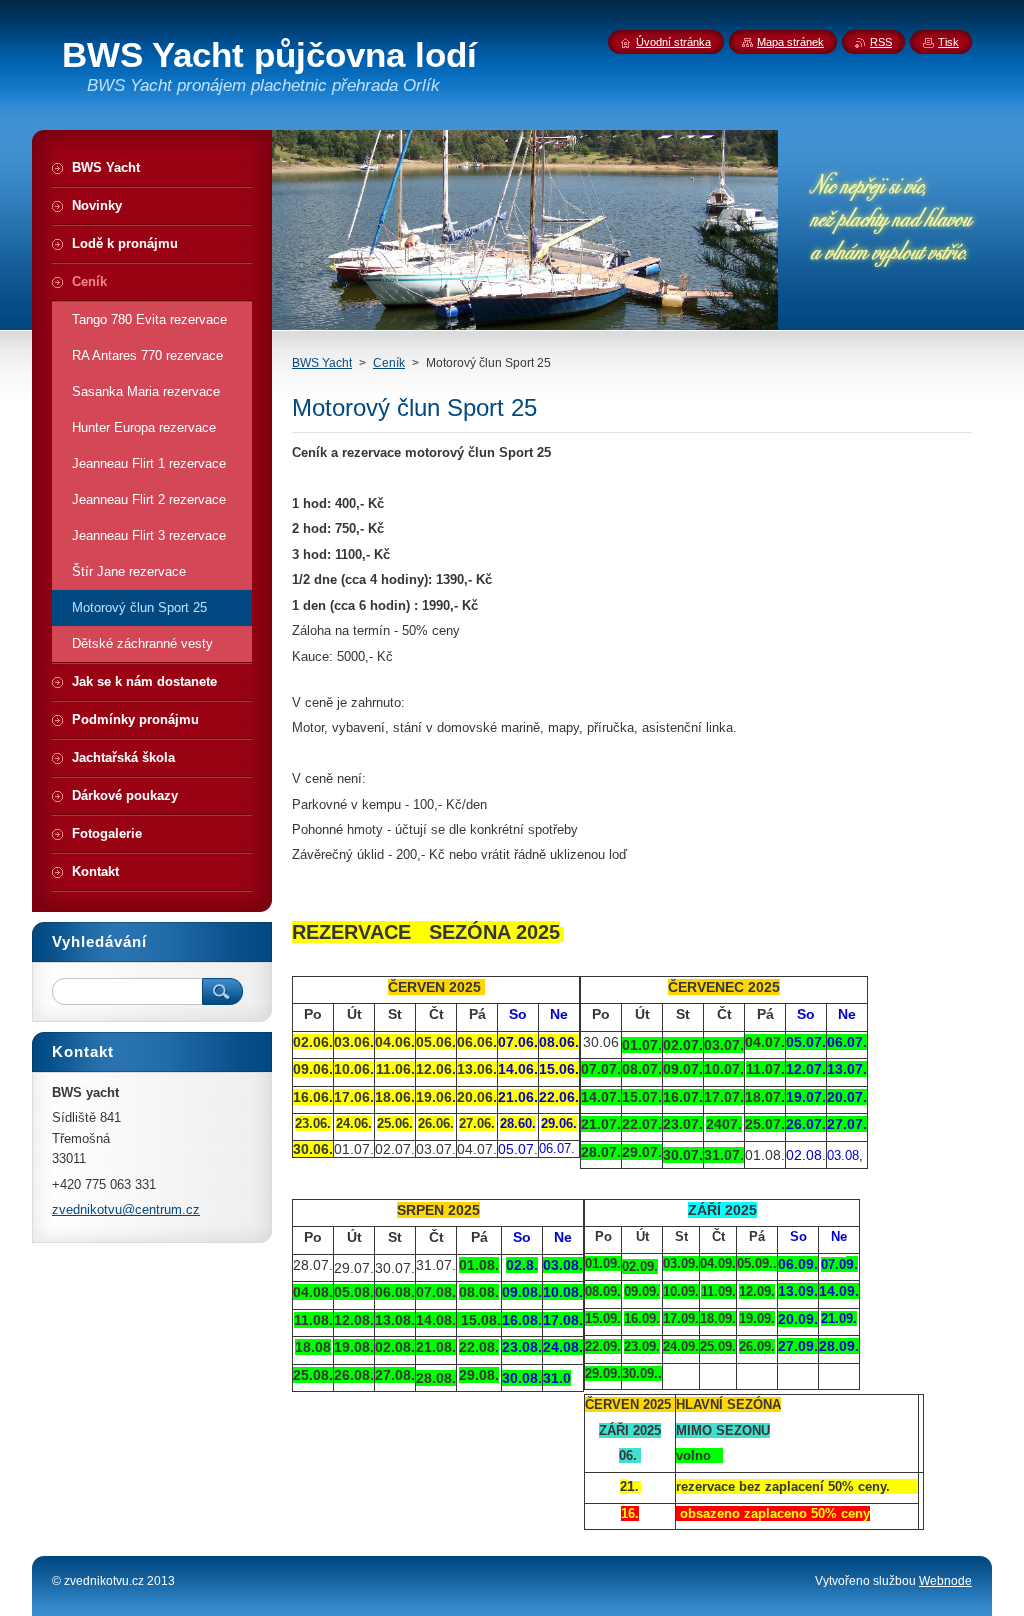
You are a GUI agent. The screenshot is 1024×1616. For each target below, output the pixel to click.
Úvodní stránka (673, 42)
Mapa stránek (790, 42)
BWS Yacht (322, 363)
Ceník (389, 363)
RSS (881, 42)
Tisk (948, 42)
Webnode (945, 1581)
